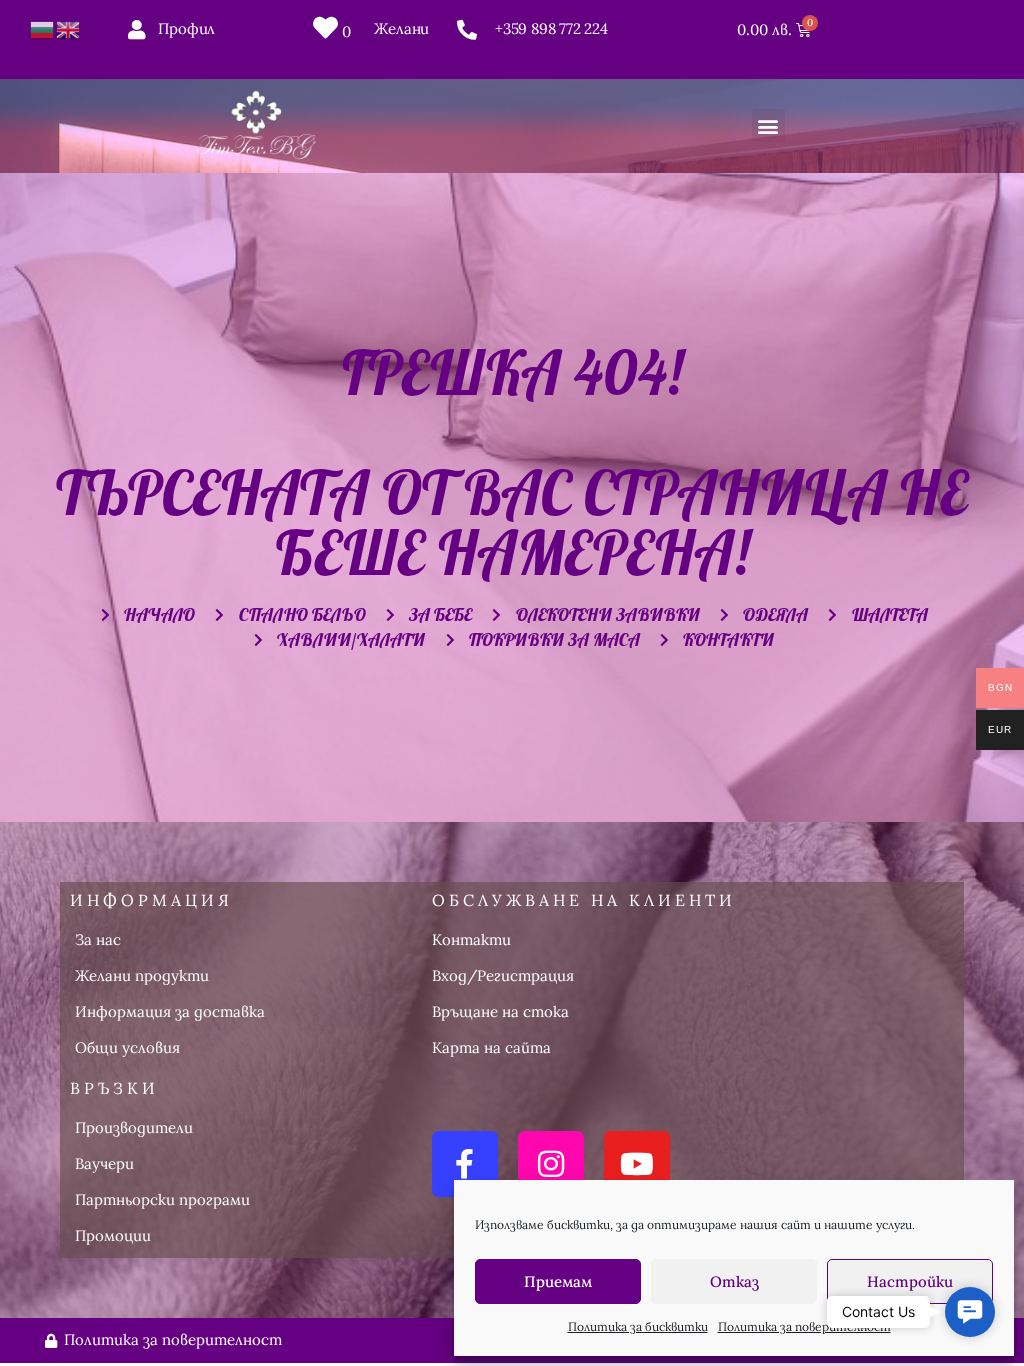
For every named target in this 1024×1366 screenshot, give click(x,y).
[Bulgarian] (43, 28)
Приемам (558, 1281)
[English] (69, 28)
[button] (768, 125)
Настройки (910, 1281)
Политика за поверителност (804, 1326)
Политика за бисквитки (638, 1326)
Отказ (734, 1281)
